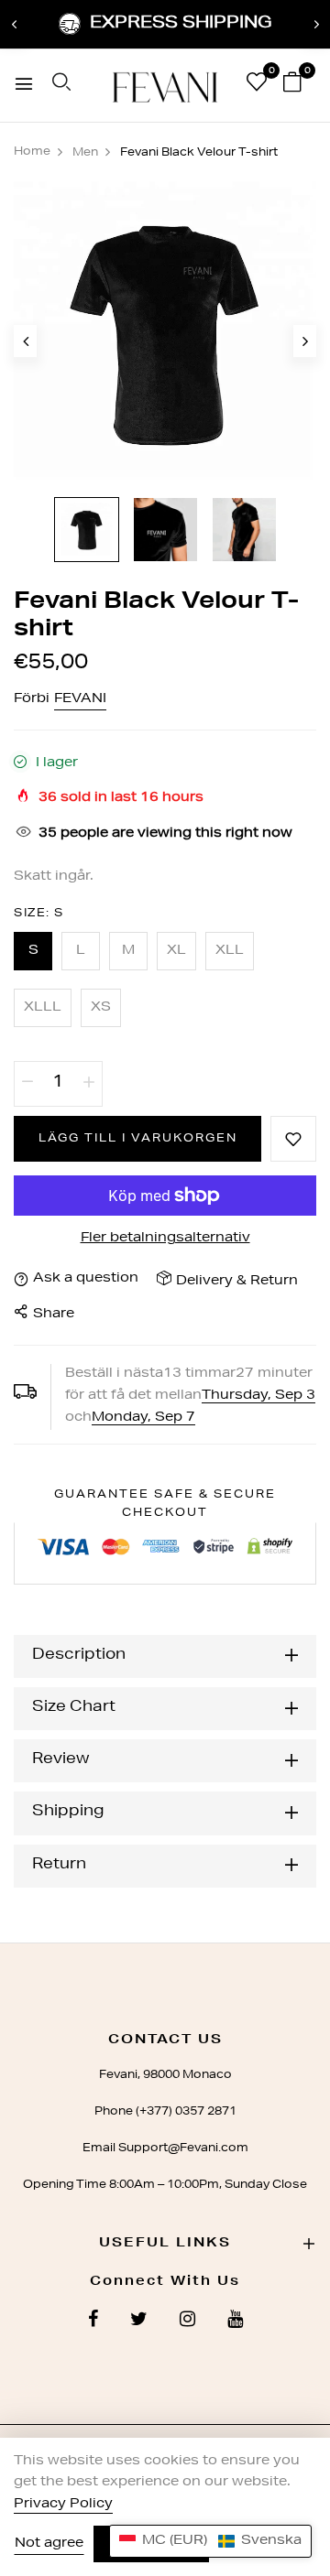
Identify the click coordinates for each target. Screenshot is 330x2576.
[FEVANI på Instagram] (187, 2322)
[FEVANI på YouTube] (235, 2322)
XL (176, 951)
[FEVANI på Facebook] (93, 2322)
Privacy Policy (63, 2505)
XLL (230, 951)
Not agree (49, 2544)
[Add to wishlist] (293, 1139)
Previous (14, 25)
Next (316, 25)
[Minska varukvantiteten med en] (27, 1084)
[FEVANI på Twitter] (139, 2322)
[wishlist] (257, 86)
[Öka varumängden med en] (89, 1084)
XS (101, 1008)
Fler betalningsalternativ (165, 1239)
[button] (210, 2541)
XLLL (43, 1008)
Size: (39, 914)
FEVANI (80, 699)
